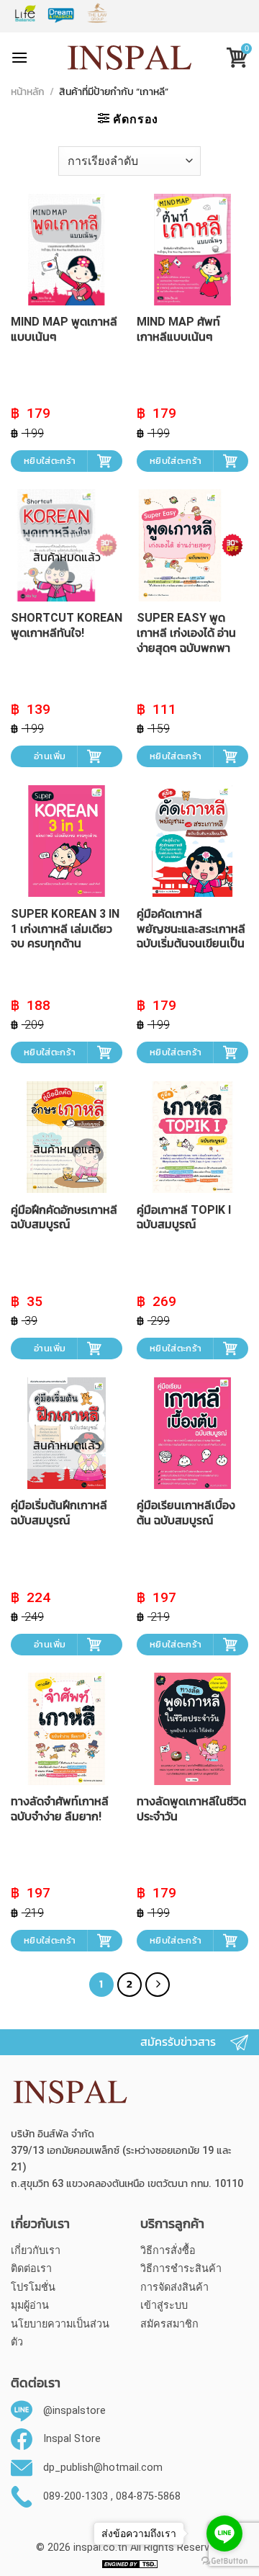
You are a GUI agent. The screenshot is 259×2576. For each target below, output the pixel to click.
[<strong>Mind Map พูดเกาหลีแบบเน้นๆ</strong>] (67, 250)
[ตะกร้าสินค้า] (232, 59)
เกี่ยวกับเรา (36, 2251)
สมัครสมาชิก (169, 2324)
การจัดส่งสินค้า (174, 2287)
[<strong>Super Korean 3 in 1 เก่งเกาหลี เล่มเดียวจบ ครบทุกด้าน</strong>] (67, 841)
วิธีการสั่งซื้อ (168, 2251)
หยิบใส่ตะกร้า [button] (50, 461)
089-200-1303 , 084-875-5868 (112, 2496)
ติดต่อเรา (31, 2269)
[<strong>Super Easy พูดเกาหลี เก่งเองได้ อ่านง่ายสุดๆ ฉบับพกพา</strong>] (192, 545)
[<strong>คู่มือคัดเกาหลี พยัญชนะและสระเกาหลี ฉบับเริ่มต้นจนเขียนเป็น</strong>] (192, 841)
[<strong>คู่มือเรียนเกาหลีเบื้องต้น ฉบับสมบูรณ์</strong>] (192, 1433)
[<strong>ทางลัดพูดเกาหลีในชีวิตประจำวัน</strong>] (192, 1728)
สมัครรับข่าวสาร (178, 2042)
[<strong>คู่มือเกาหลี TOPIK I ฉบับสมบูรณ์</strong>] (192, 1137)
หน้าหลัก (28, 93)
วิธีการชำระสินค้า (181, 2269)
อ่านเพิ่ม (50, 756)
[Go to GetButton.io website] (224, 2561)
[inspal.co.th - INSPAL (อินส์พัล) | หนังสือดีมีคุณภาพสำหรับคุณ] (130, 58)
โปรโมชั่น (33, 2287)
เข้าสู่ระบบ (164, 2306)
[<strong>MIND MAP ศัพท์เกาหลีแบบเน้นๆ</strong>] (192, 250)
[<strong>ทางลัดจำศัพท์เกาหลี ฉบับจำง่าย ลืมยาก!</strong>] (67, 1728)
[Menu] (19, 57)
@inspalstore (74, 2411)
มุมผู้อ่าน (30, 2306)
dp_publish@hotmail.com (103, 2468)
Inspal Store (72, 2439)
